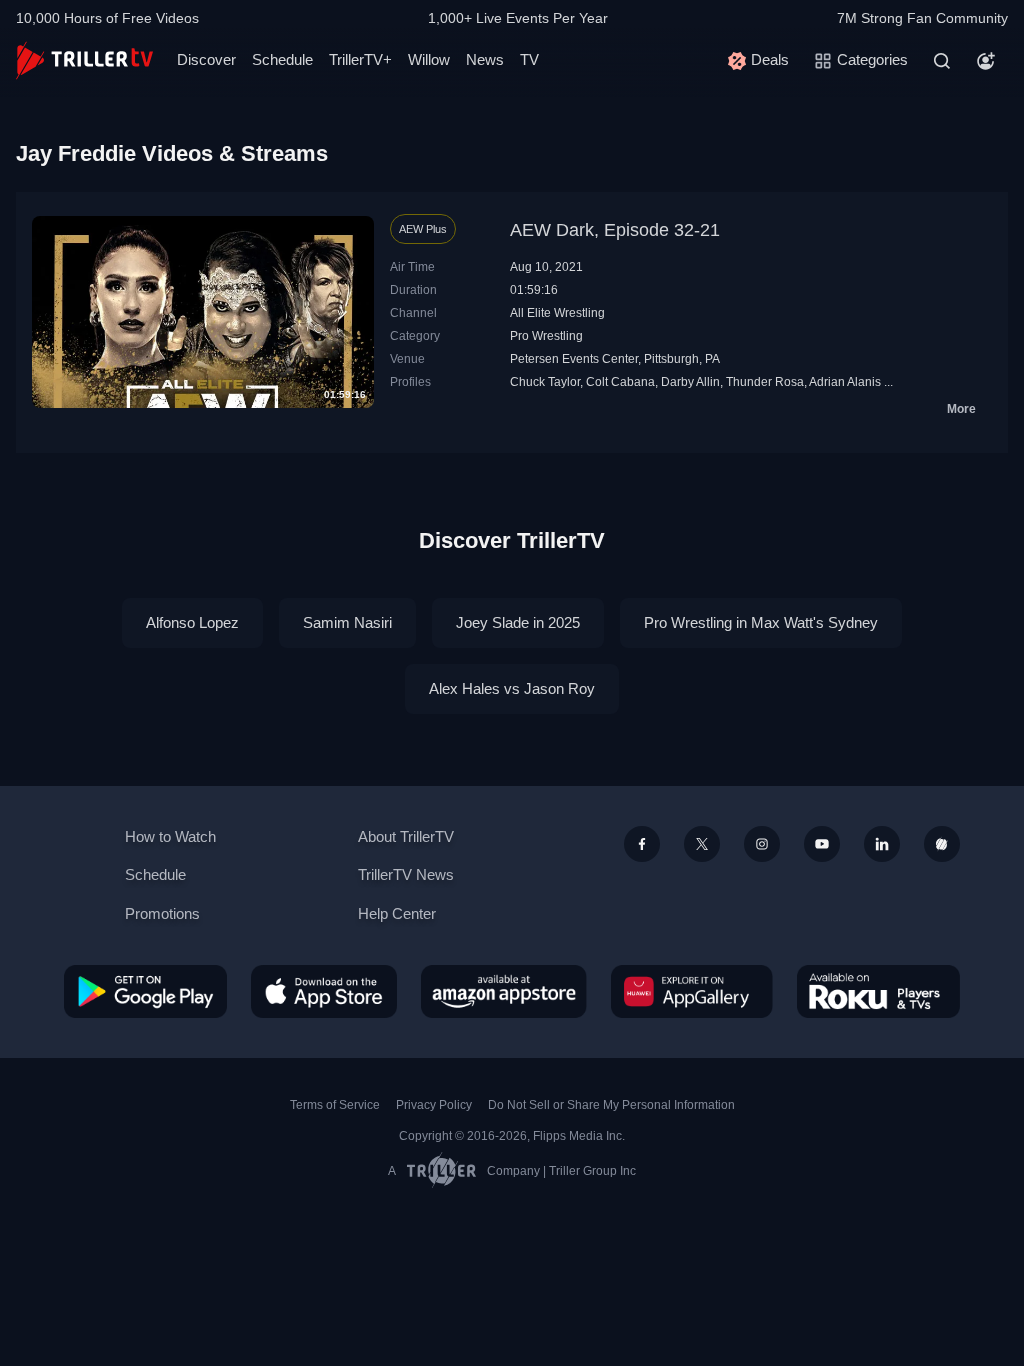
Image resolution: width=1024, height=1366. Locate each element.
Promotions (162, 913)
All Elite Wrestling (557, 313)
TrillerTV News (406, 874)
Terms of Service (335, 1105)
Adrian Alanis (845, 382)
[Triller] (942, 844)
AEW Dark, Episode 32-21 (615, 230)
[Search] (942, 61)
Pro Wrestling (546, 336)
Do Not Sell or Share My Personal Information (611, 1105)
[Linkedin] (882, 844)
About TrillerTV (406, 836)
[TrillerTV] (84, 60)
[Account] (986, 61)
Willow (429, 59)
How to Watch (170, 836)
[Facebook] (642, 844)
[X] (702, 844)
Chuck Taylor (545, 382)
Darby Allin (690, 382)
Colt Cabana (620, 382)
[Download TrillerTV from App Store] (324, 991)
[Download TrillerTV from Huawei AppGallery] (692, 991)
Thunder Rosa (765, 382)
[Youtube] (822, 844)
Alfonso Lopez (192, 622)
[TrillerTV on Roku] (878, 991)
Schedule (282, 59)
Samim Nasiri (347, 622)
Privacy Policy (434, 1105)
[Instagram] (762, 844)
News (485, 59)
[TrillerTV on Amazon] (504, 991)
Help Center (397, 913)
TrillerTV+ (360, 59)
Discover (206, 59)
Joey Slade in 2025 (518, 622)
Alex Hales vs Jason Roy (512, 688)
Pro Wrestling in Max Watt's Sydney (761, 622)
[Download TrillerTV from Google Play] (145, 991)
